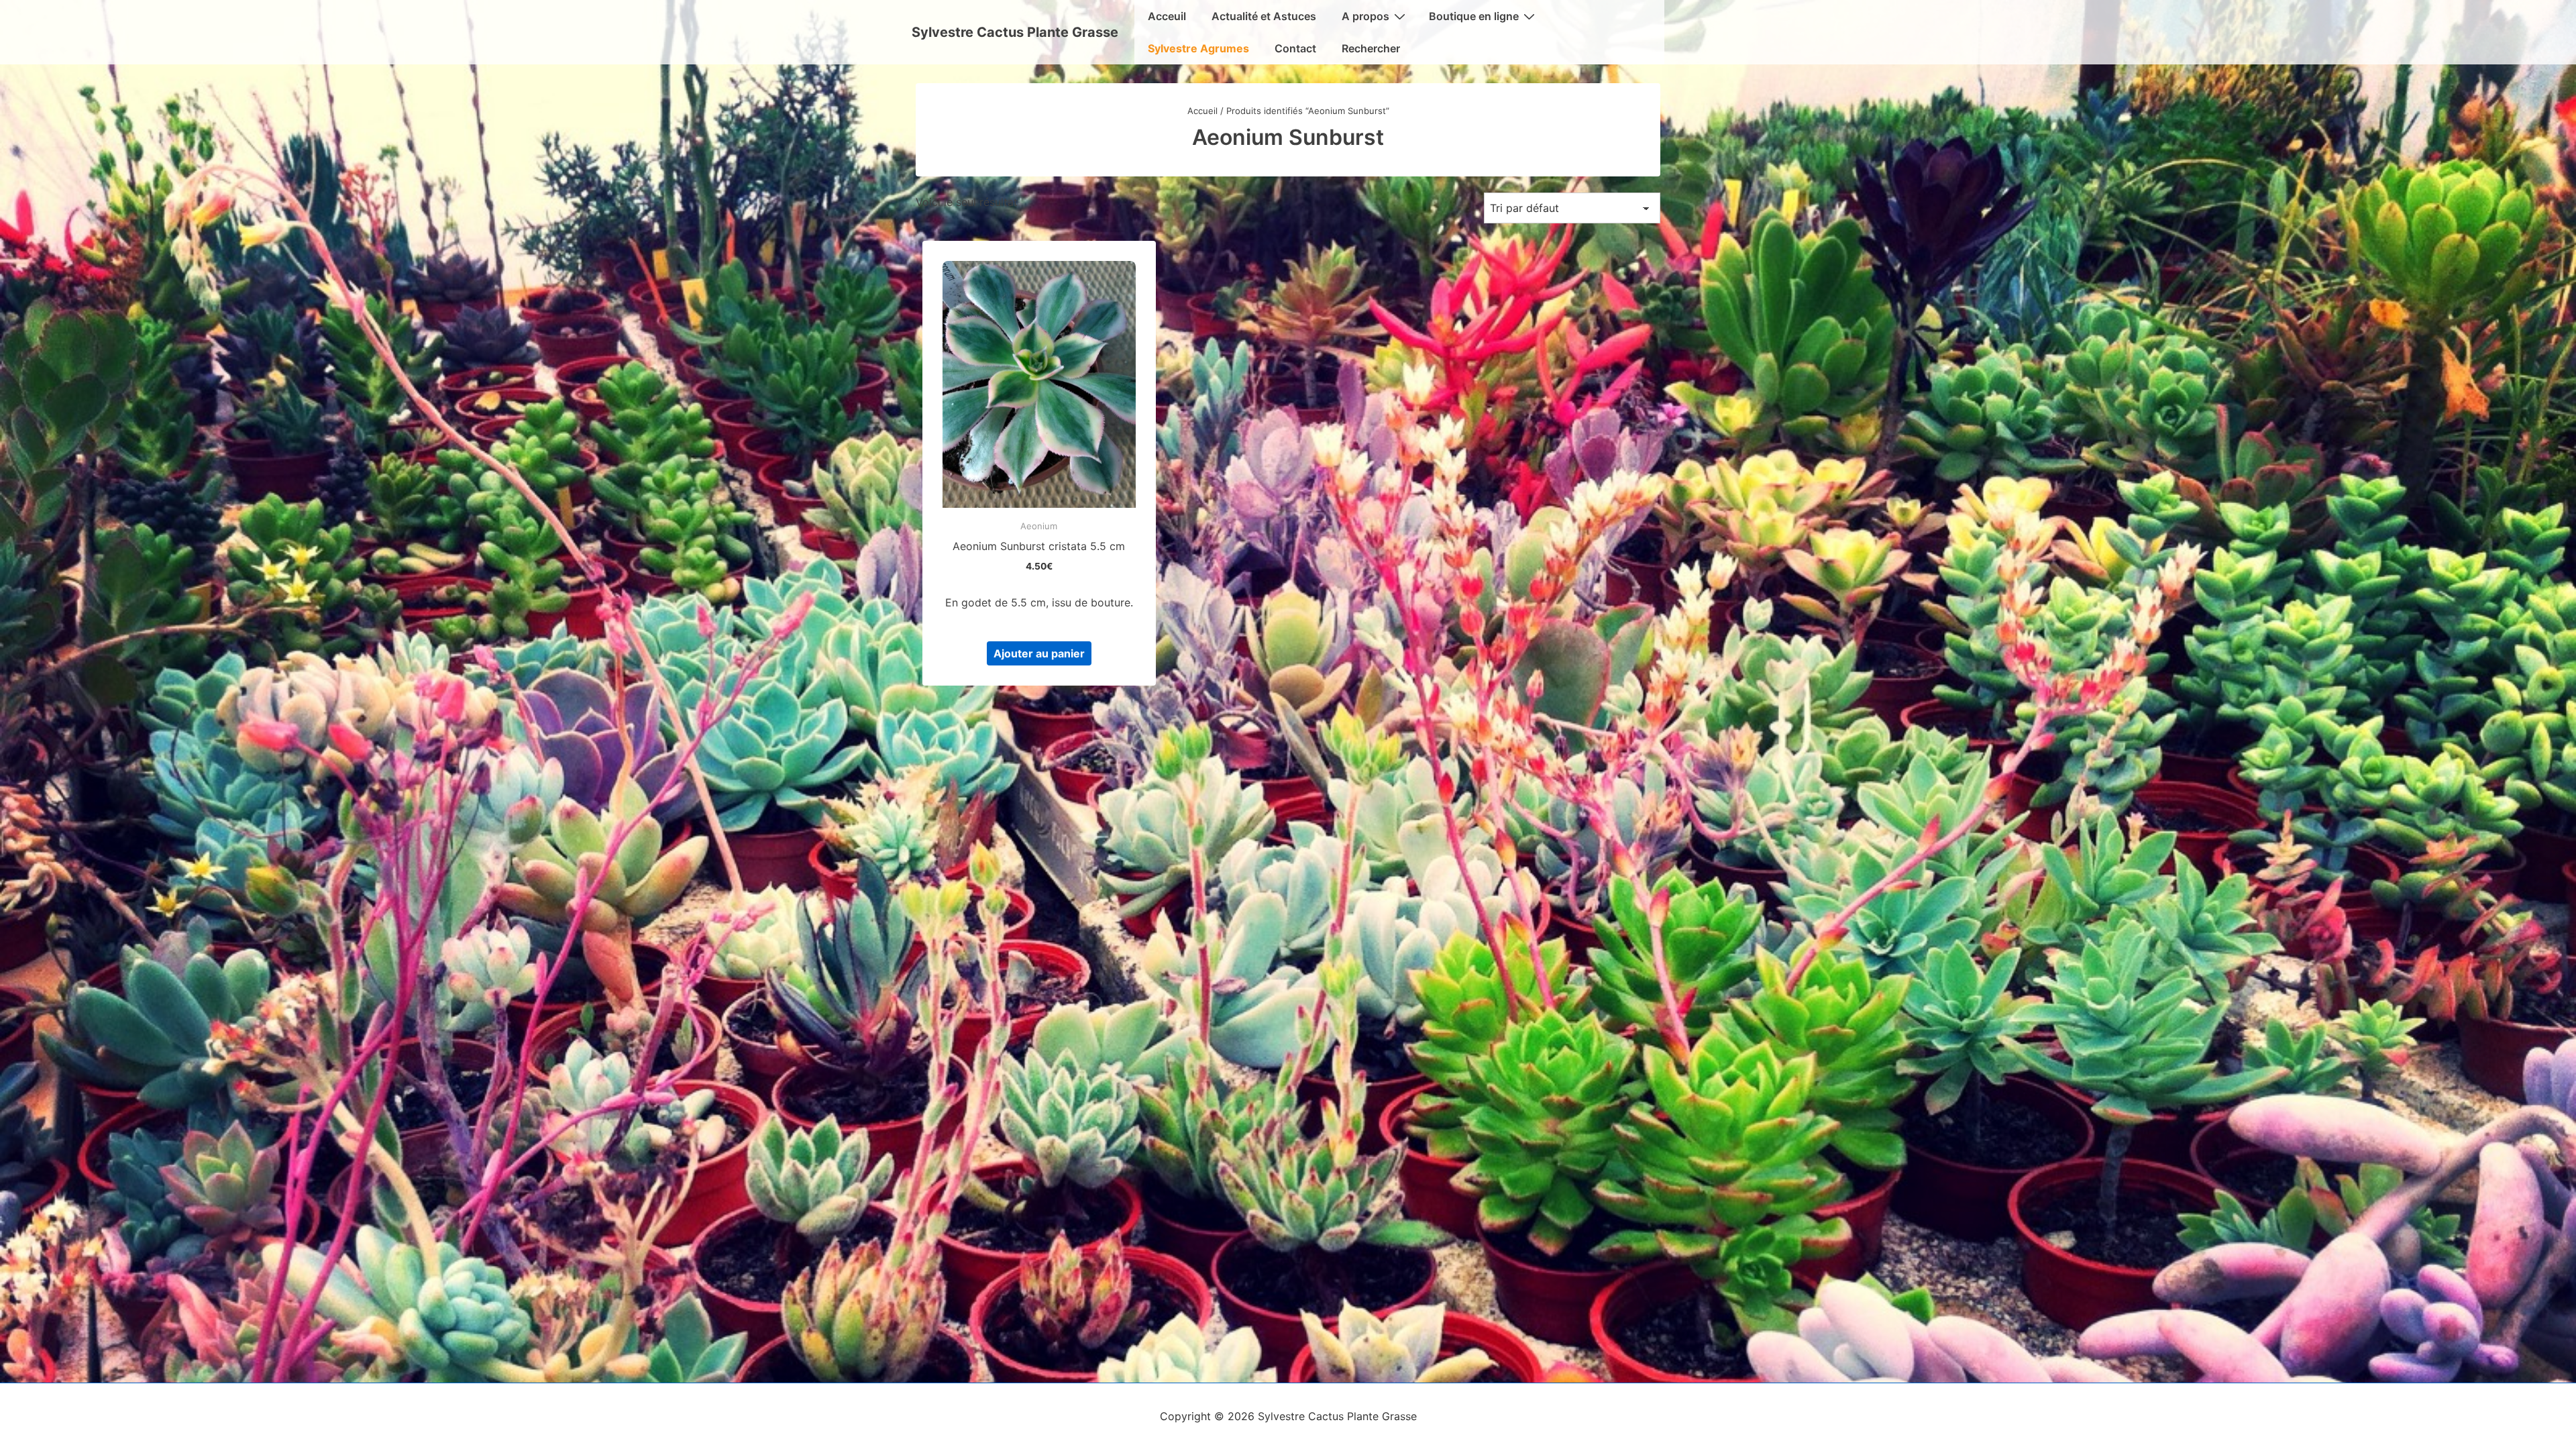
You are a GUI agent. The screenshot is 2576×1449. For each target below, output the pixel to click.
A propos (1365, 16)
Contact (1295, 48)
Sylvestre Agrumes (1198, 48)
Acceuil (1167, 16)
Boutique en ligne (1474, 16)
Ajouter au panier (1039, 653)
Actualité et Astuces (1264, 16)
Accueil (1202, 111)
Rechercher (1371, 48)
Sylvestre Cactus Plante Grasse (1015, 32)
